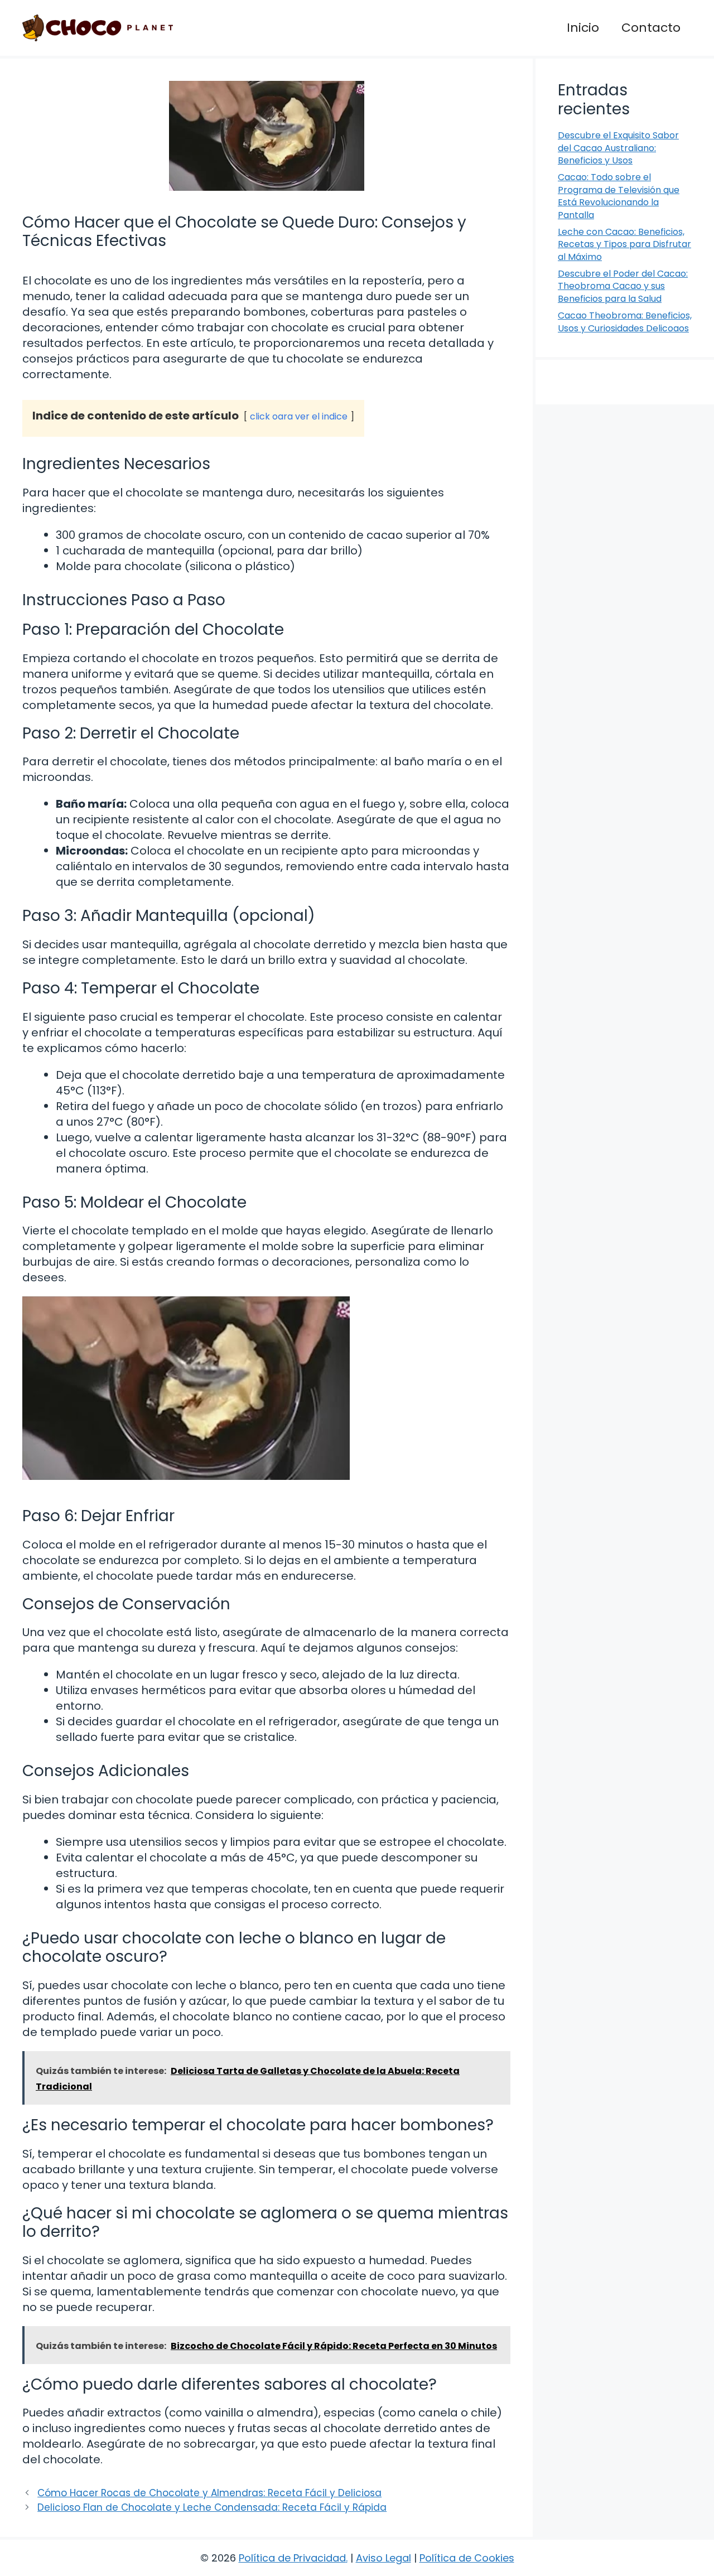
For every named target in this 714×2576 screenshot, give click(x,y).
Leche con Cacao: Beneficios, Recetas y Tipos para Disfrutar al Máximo (624, 244)
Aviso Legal (383, 2558)
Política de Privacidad (292, 2558)
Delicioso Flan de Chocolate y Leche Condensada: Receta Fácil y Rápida (212, 2507)
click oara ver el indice (299, 416)
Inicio (583, 28)
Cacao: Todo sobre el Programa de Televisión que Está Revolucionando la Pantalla (619, 196)
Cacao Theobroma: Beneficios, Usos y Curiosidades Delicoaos (625, 322)
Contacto (651, 28)
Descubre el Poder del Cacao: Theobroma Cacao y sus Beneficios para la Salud (623, 286)
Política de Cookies (467, 2558)
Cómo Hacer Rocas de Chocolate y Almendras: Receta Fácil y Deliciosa (209, 2493)
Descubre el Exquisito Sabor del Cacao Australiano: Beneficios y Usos (618, 148)
